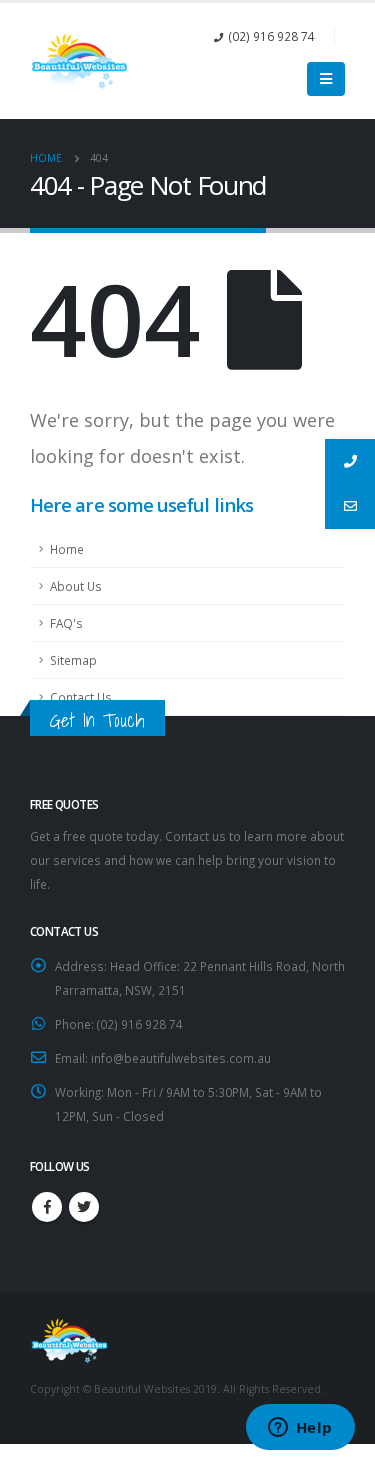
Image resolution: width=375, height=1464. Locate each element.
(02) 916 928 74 (272, 36)
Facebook (47, 1207)
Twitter (84, 1207)
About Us (76, 586)
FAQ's (66, 623)
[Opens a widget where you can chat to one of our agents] (300, 1429)
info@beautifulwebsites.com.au (181, 1058)
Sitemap (73, 660)
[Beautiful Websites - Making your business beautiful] (80, 61)
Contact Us (81, 697)
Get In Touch (97, 720)
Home (67, 549)
